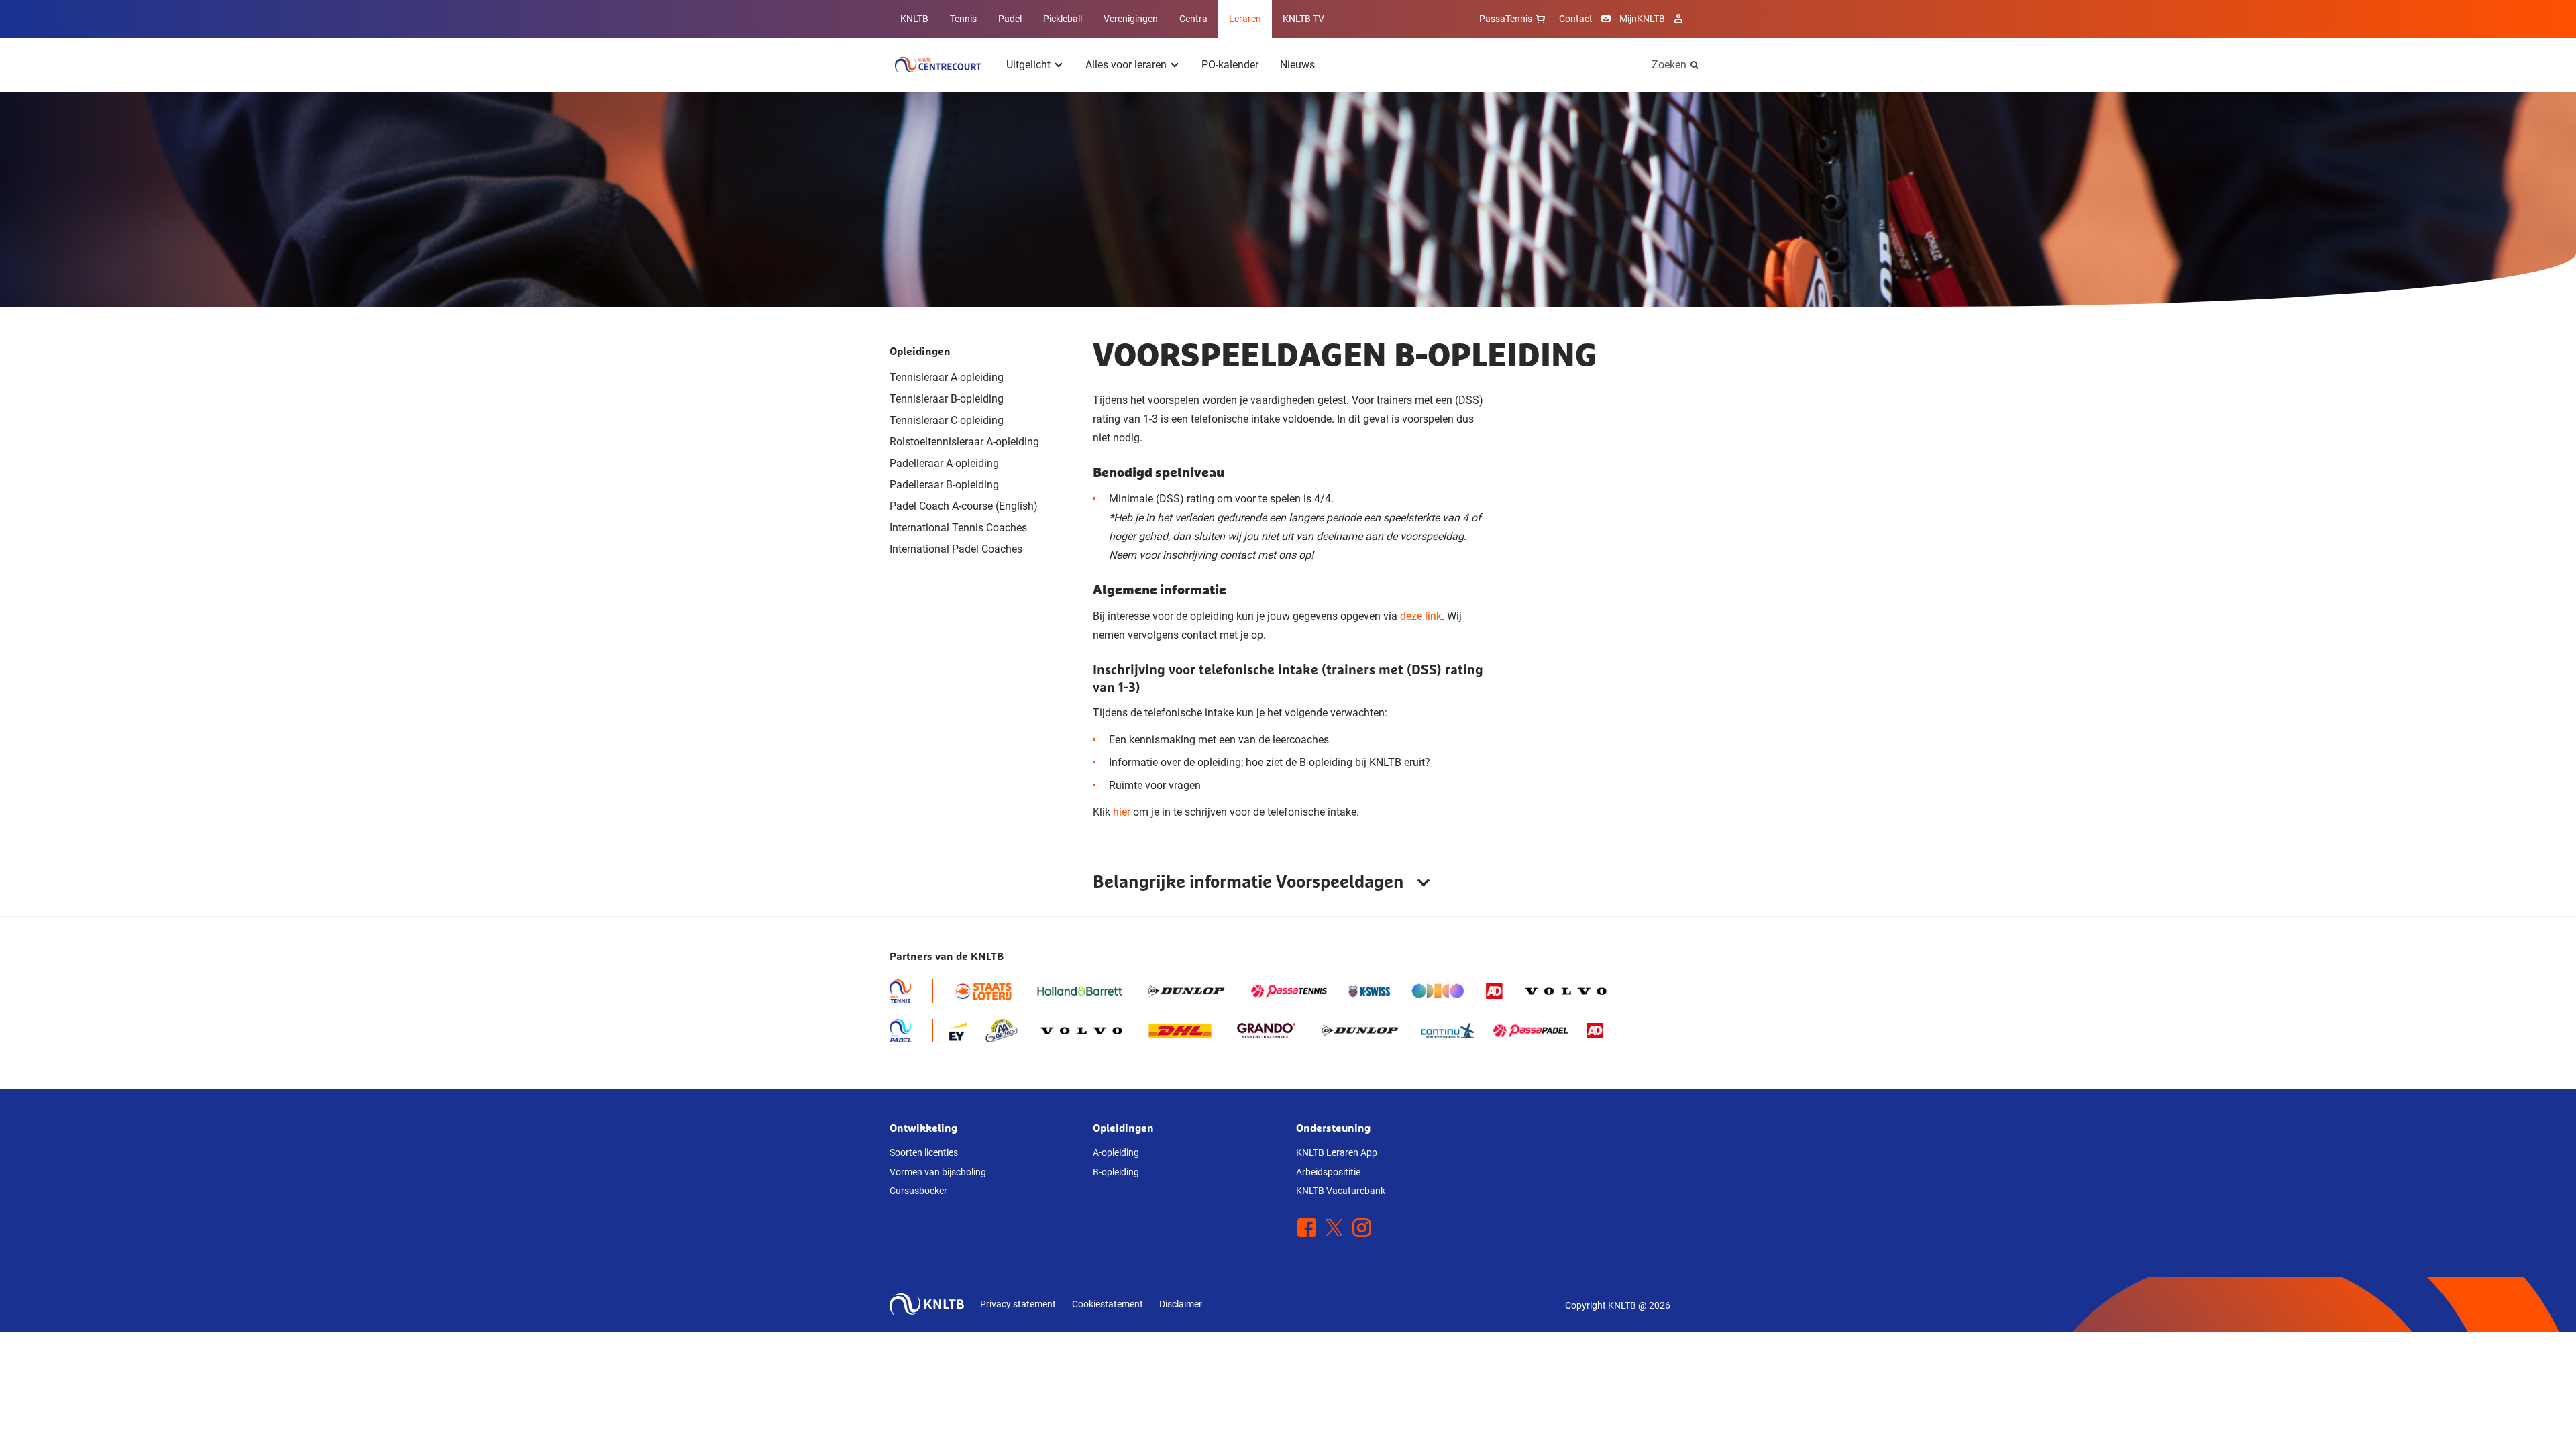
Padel (1010, 19)
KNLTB (914, 19)
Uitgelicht (1028, 65)
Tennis (963, 19)
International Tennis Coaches (958, 528)
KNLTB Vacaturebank (1341, 1191)
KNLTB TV (1303, 19)
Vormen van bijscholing (938, 1172)
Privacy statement (1018, 1304)
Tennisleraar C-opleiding (947, 420)
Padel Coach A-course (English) (964, 506)
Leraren (1245, 19)
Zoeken (1669, 65)
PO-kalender (1230, 65)
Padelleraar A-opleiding (944, 463)
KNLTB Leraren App (1337, 1152)
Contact (1576, 19)
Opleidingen (920, 351)
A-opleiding (1116, 1152)
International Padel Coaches (956, 549)
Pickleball (1063, 19)
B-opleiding (1116, 1172)
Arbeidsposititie (1328, 1172)
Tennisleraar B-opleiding (947, 399)
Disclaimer (1181, 1304)
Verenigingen (1131, 19)
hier (1122, 812)
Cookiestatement (1108, 1304)
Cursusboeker (918, 1191)
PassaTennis (1506, 19)
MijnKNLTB (1642, 19)
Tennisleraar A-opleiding (947, 377)
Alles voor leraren (1126, 65)
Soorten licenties (924, 1152)
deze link (1421, 616)
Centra (1193, 19)
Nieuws (1297, 65)
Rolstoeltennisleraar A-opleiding (964, 442)
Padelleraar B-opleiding (944, 485)
